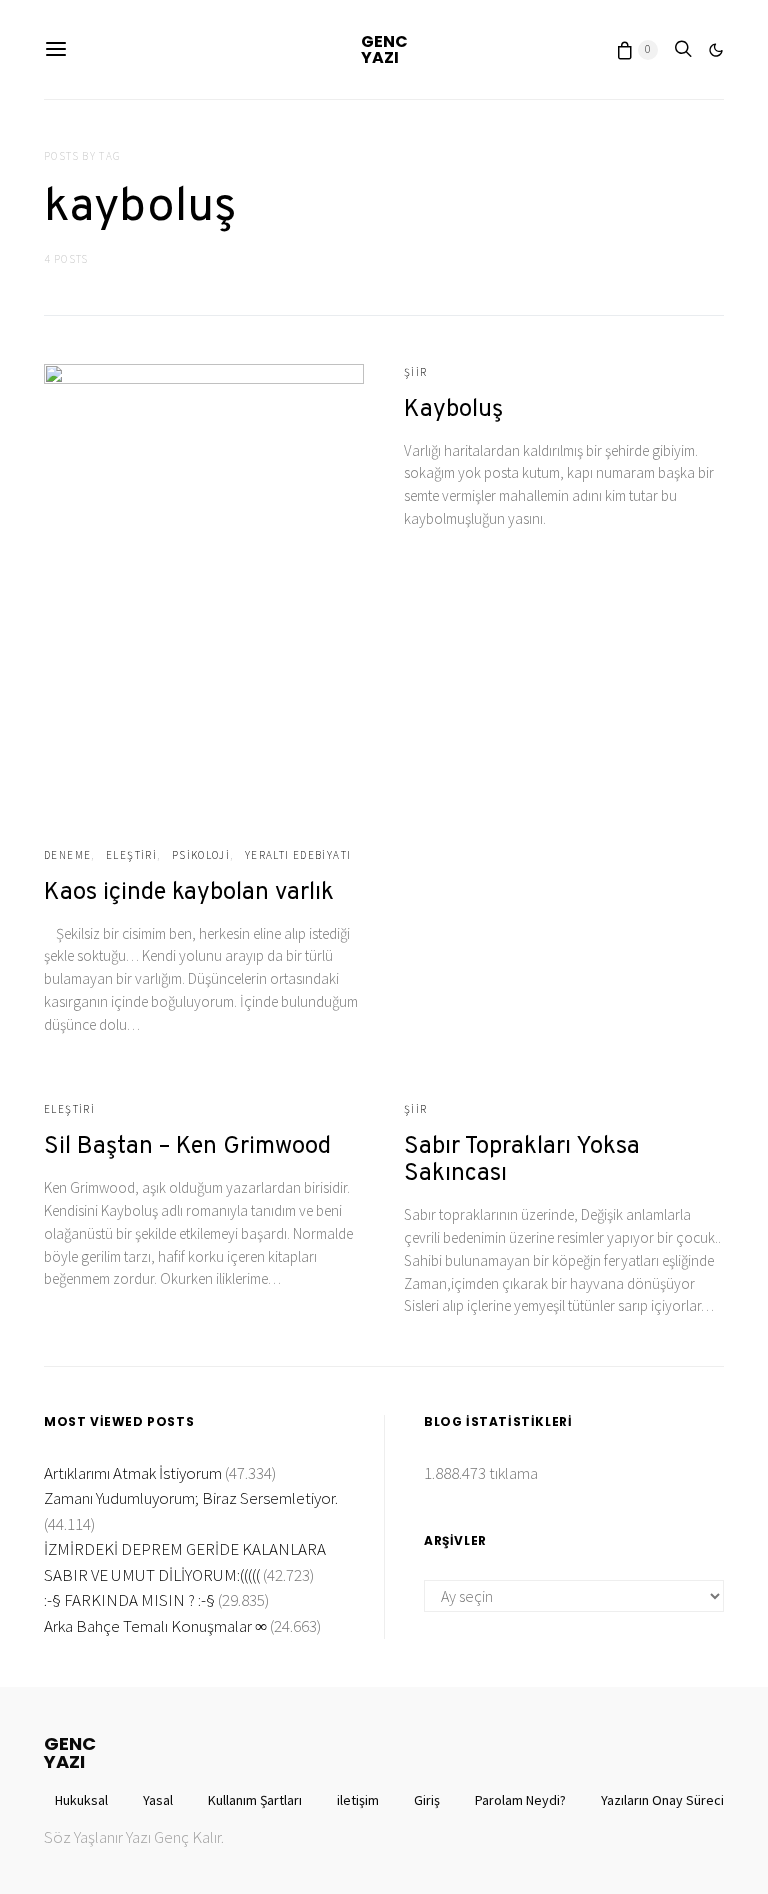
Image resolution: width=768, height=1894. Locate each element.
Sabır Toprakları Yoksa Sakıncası (522, 1160)
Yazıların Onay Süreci (662, 1800)
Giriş (427, 1800)
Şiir (416, 372)
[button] (716, 50)
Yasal (158, 1800)
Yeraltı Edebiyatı (298, 855)
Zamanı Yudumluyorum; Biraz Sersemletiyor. (191, 1498)
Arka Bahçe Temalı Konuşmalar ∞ (155, 1626)
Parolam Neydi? (520, 1800)
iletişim (358, 1800)
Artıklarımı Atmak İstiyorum (133, 1473)
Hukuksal (81, 1800)
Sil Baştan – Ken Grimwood (187, 1147)
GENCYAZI (384, 49)
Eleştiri (131, 855)
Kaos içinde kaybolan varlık (189, 893)
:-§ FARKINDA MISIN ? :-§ (129, 1600)
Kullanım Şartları (255, 1800)
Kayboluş (453, 410)
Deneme (67, 855)
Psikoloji (201, 855)
